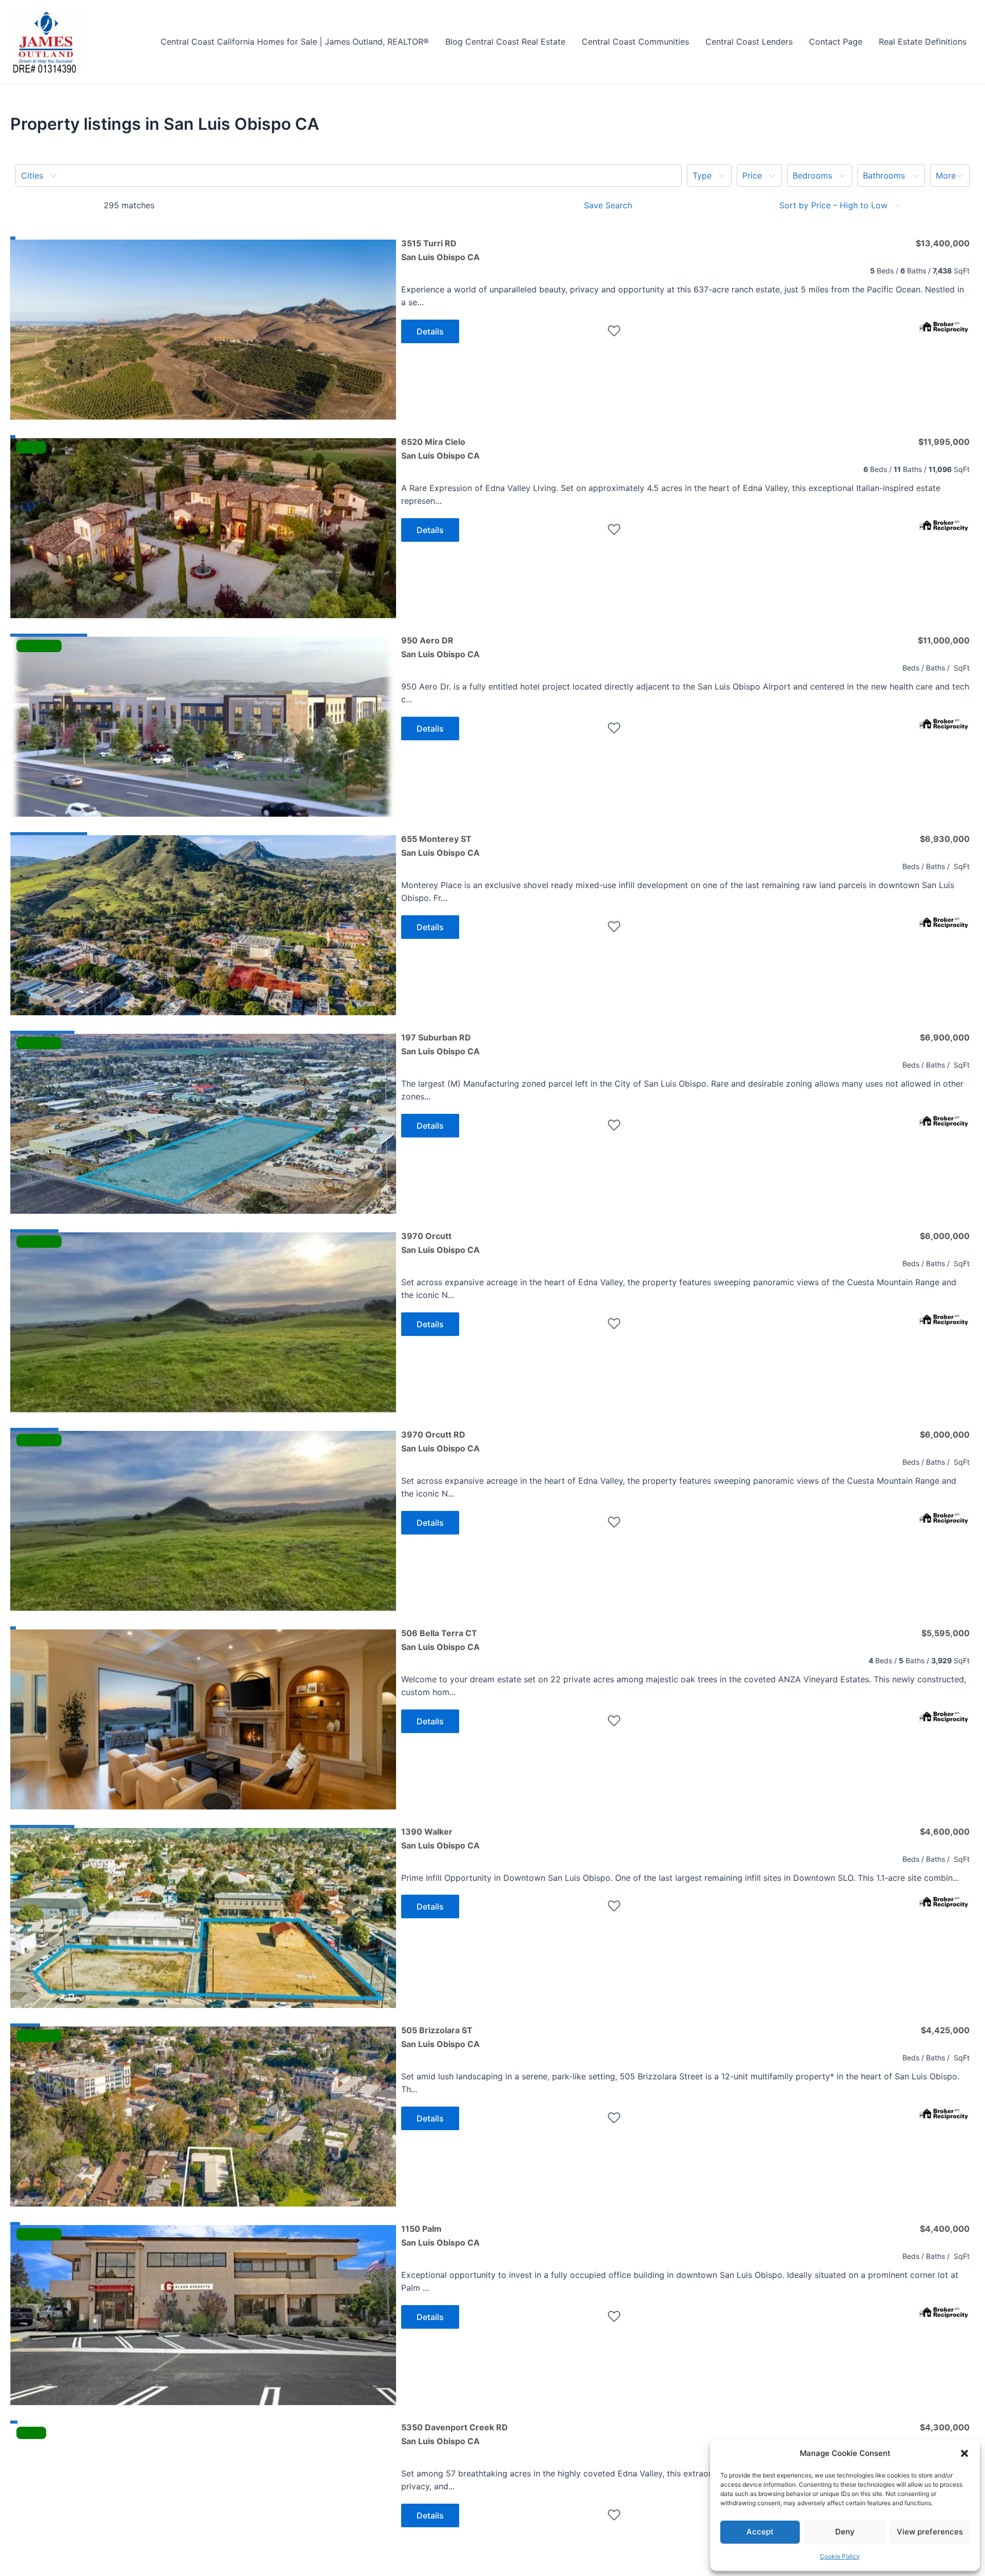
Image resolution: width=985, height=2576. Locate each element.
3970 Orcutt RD (440, 1441)
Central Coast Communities (635, 42)
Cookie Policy (840, 2556)
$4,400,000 (945, 2229)
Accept (760, 2532)
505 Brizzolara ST (440, 2037)
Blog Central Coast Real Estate (505, 42)
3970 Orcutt (440, 1243)
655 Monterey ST (440, 845)
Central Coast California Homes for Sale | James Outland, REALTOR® (295, 42)
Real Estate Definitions (923, 42)
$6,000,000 (945, 1236)
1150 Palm (440, 2235)
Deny (845, 2532)
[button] (964, 2453)
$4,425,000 (945, 2030)
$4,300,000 (945, 2427)
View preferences (930, 2532)
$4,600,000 (945, 1832)
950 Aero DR (440, 647)
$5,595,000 (945, 1633)
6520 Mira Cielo (440, 448)
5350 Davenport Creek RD (455, 2434)
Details (430, 331)
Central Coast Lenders (749, 42)
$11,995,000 (944, 442)
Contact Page (836, 42)
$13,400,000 (943, 243)
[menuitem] (349, 175)
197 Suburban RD (440, 1044)
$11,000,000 (944, 640)
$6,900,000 (945, 1037)
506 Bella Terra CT (440, 1640)
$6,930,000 (945, 839)
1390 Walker (440, 1838)
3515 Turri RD (440, 250)
